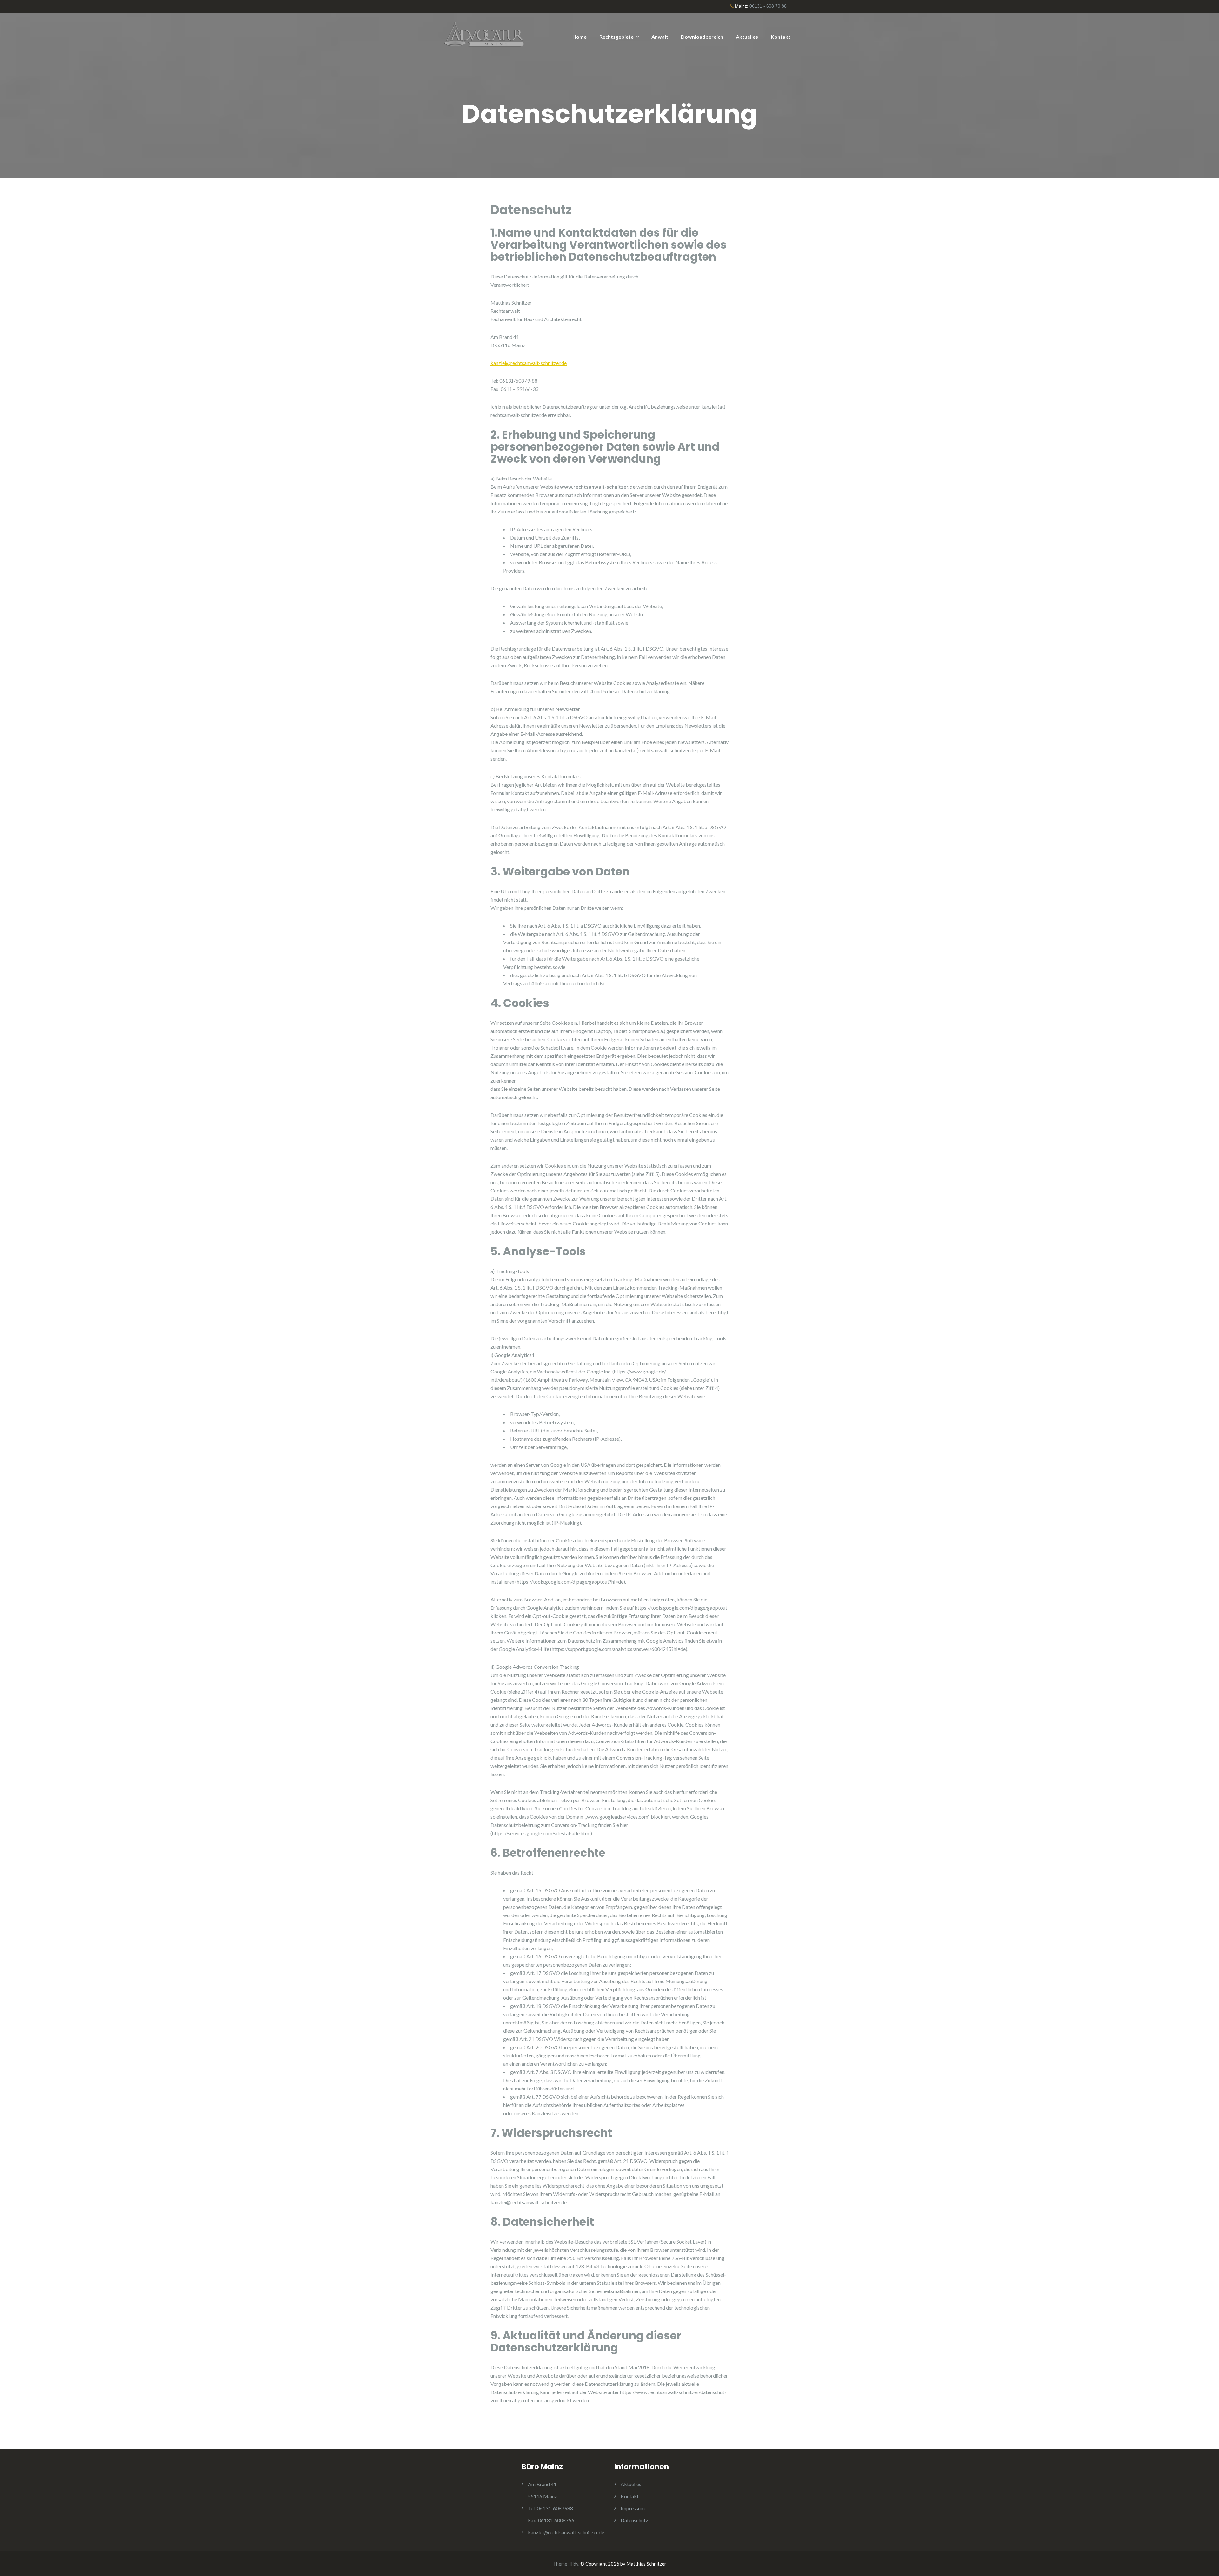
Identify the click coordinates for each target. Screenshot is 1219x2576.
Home (580, 37)
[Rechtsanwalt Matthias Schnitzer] (486, 35)
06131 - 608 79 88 (768, 6)
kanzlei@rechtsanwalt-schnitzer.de (529, 363)
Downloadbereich (702, 37)
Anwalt (660, 37)
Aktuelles (747, 37)
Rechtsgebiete (616, 37)
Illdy (574, 2564)
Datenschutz (634, 2520)
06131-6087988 (550, 2508)
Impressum (633, 2508)
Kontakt (781, 37)
